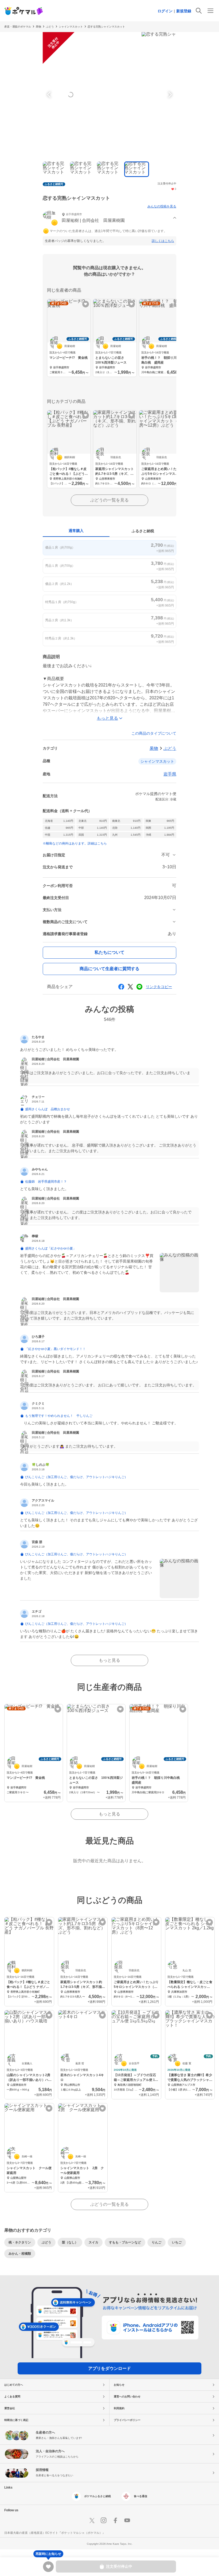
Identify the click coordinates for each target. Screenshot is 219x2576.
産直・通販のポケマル (18, 27)
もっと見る (109, 1660)
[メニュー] (210, 11)
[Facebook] (115, 2520)
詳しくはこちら (163, 241)
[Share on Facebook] (121, 987)
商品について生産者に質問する (109, 969)
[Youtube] (127, 2520)
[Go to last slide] (50, 95)
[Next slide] (169, 95)
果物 (38, 27)
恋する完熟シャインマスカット (106, 27)
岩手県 (170, 774)
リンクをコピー (159, 987)
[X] (92, 2520)
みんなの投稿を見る (162, 206)
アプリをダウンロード (109, 2368)
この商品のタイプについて (154, 733)
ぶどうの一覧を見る (109, 500)
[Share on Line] (139, 987)
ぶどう (170, 748)
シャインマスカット (71, 27)
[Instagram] (104, 2520)
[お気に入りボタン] (86, 304)
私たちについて (109, 952)
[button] (109, 218)
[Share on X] (130, 987)
